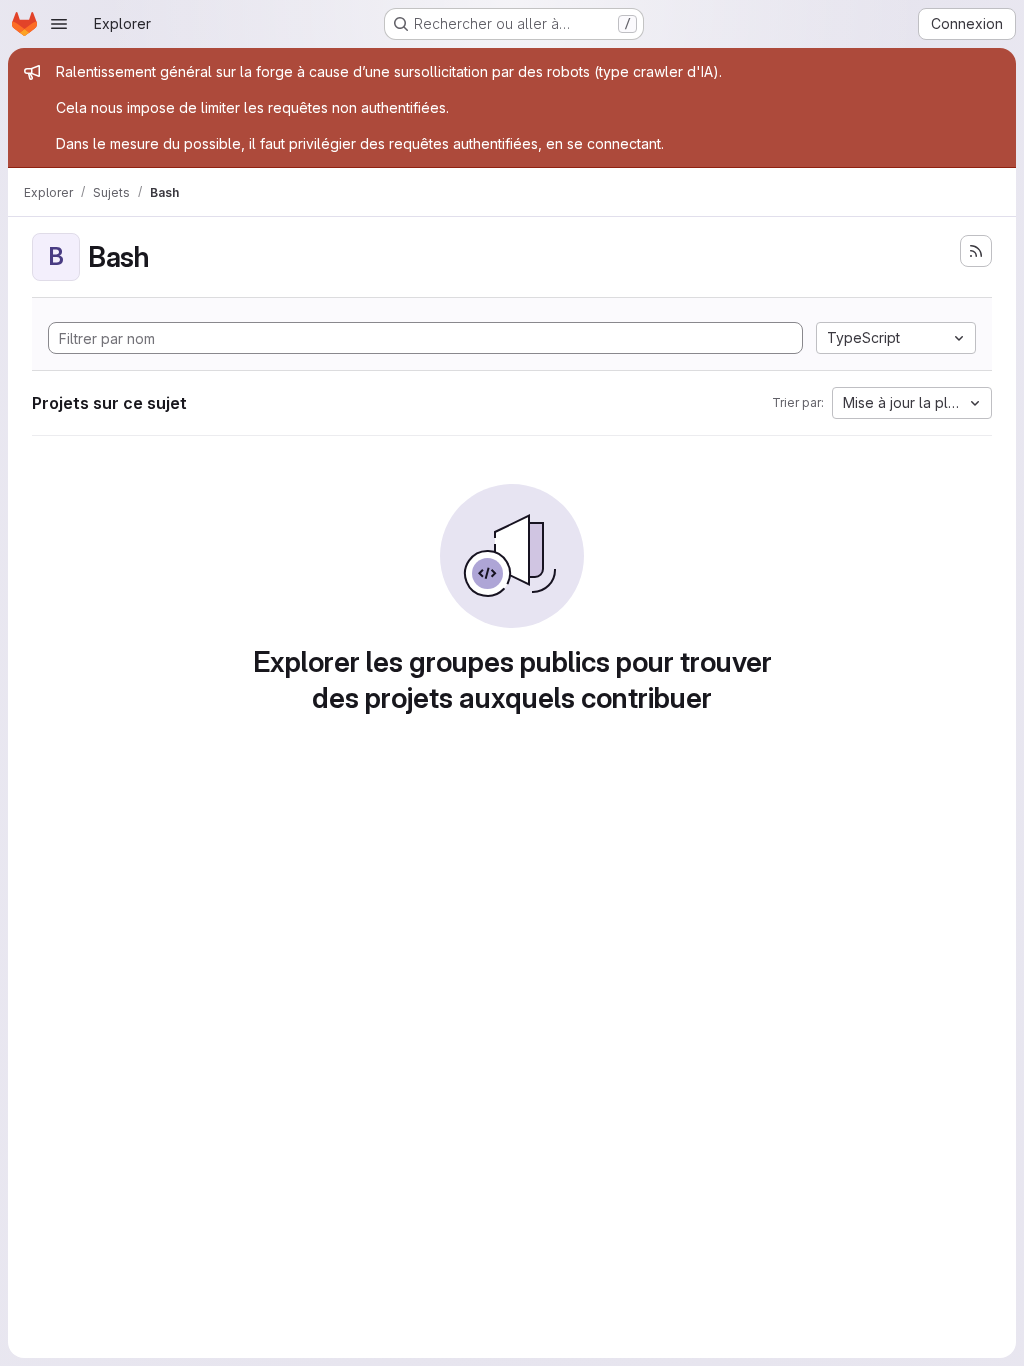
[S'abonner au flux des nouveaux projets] (976, 251)
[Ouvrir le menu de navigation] (59, 24)
